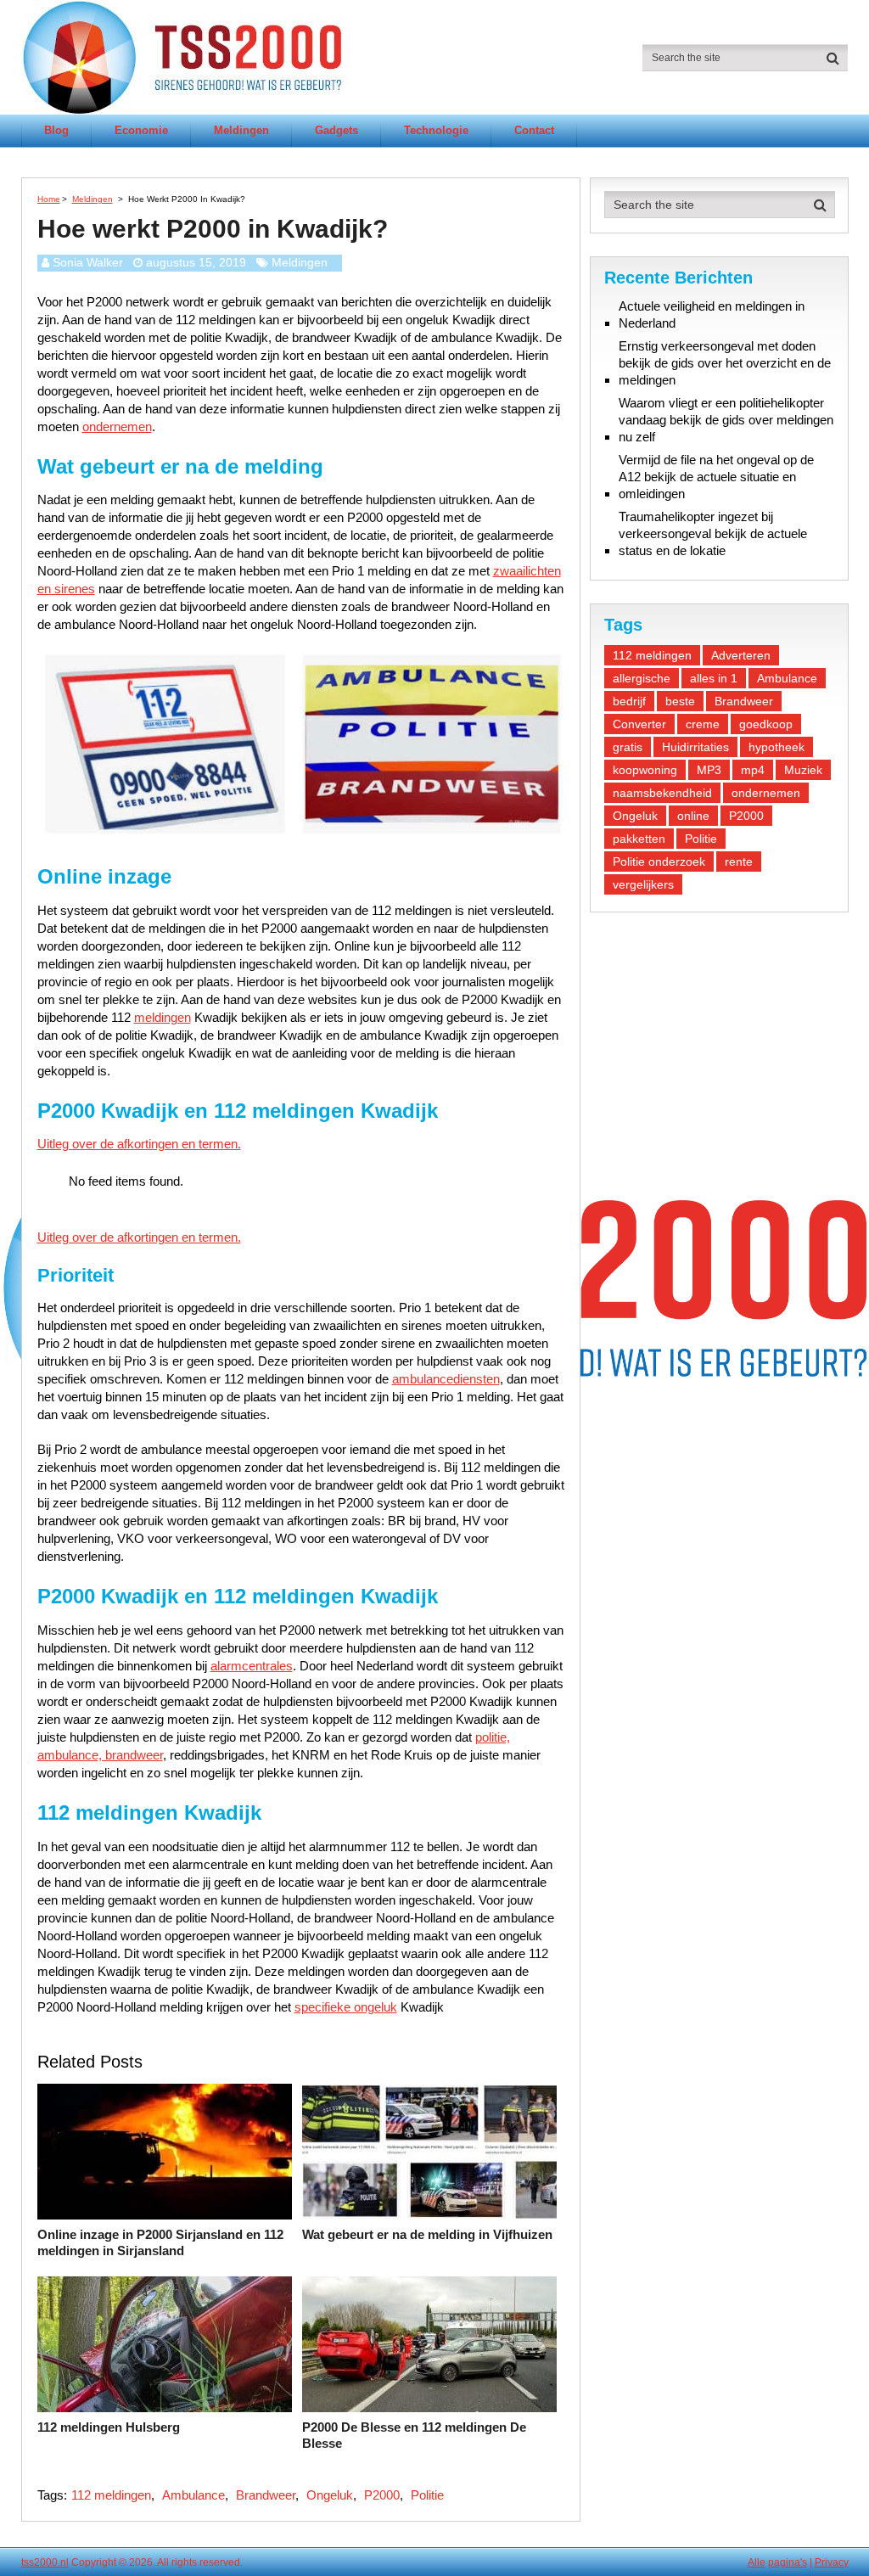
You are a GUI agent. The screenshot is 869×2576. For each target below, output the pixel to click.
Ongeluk (330, 2495)
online (693, 816)
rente (739, 861)
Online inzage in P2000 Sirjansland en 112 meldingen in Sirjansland (160, 2243)
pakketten (639, 839)
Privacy (832, 2562)
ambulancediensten (446, 1379)
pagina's (788, 2562)
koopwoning (645, 770)
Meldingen (241, 130)
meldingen (163, 1017)
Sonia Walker (88, 262)
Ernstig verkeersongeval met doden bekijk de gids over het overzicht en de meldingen (725, 363)
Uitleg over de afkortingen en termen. (139, 1144)
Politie (427, 2495)
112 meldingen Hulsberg (109, 2427)
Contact (534, 130)
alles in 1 (714, 678)
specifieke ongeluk (346, 2007)
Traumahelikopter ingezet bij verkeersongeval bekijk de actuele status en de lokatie (713, 533)
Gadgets (336, 130)
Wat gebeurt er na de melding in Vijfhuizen (427, 2234)
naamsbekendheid (662, 793)
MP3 (709, 770)
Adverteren (741, 655)
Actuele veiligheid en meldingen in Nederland (712, 314)
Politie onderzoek (659, 861)
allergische (642, 678)
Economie (141, 130)
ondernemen (117, 427)
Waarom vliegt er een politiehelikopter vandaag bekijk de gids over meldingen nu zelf (726, 420)
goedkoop (766, 724)
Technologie (436, 130)
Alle (757, 2562)
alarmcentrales (252, 1666)
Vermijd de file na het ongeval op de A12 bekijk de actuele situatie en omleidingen (716, 477)
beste (680, 701)
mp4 (753, 770)
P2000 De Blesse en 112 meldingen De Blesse (414, 2436)
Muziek (803, 770)
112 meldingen (111, 2495)
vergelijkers (643, 884)
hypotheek (776, 747)
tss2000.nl (45, 2562)
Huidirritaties (695, 747)
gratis (628, 747)
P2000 (382, 2495)
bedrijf (629, 701)
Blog (56, 130)
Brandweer (266, 2495)
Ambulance (193, 2495)
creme (703, 724)
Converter (639, 724)
